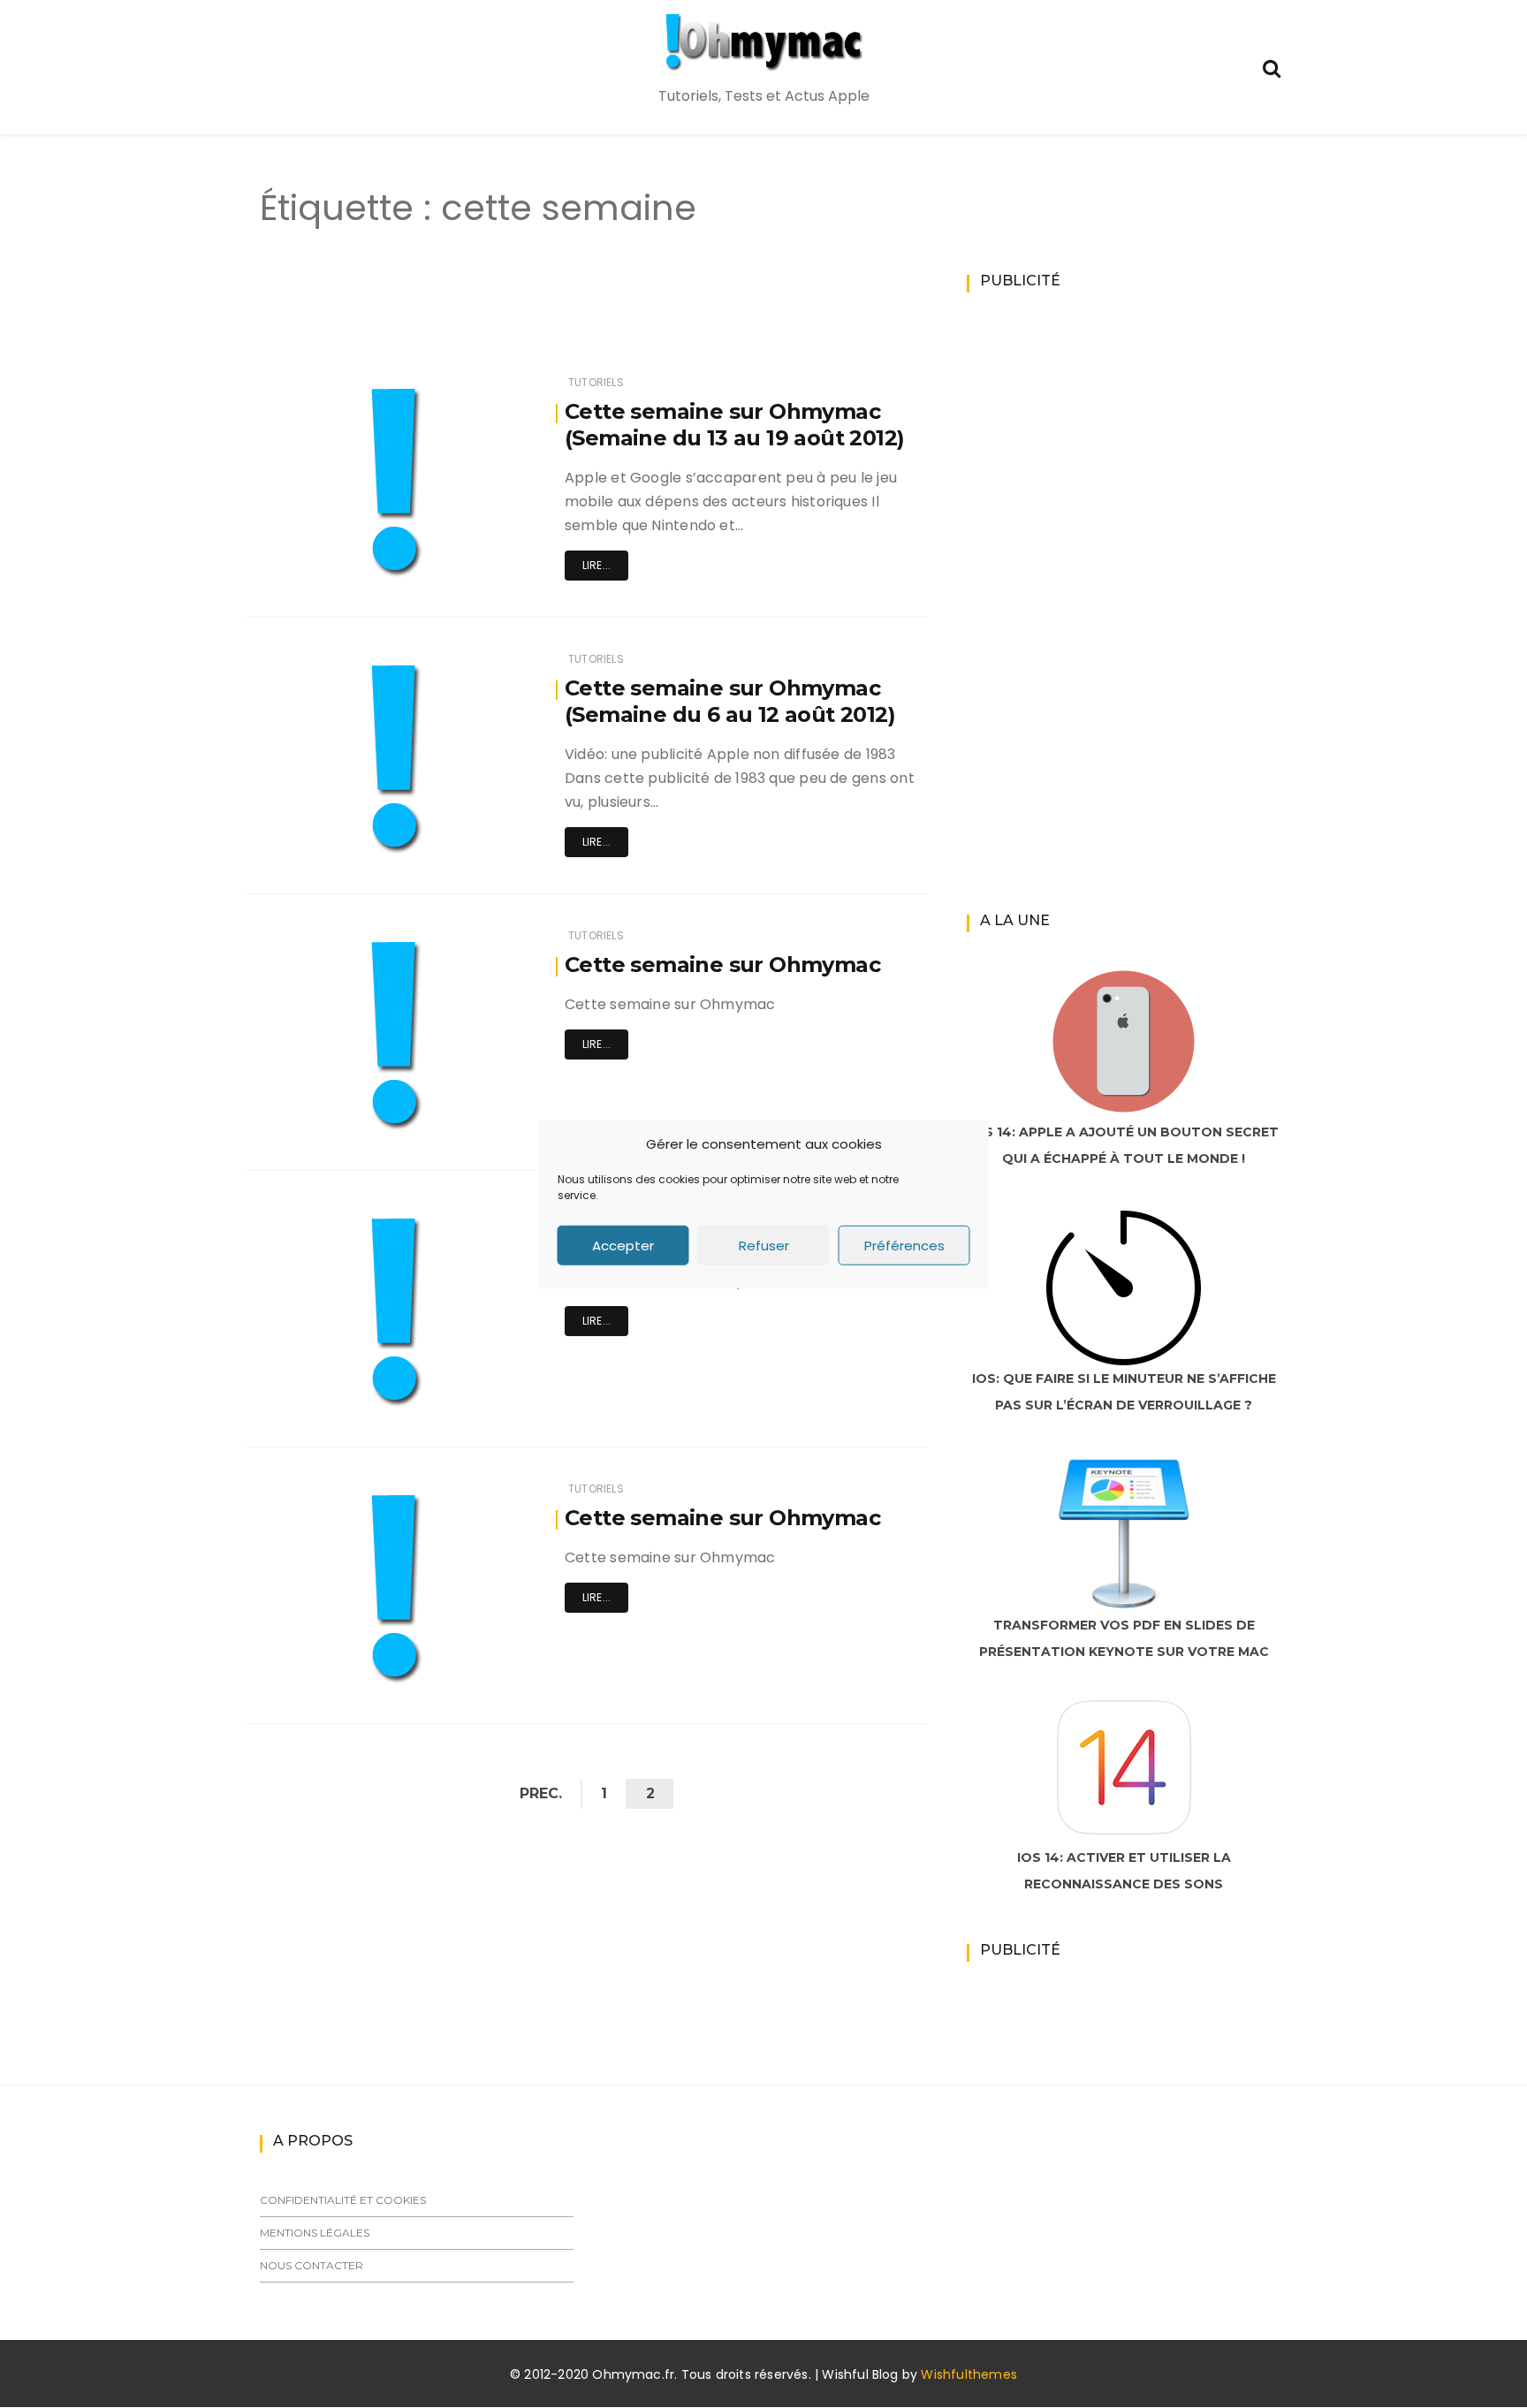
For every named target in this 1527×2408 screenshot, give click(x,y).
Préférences (904, 1245)
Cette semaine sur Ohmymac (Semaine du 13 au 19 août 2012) (734, 425)
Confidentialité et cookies (343, 2200)
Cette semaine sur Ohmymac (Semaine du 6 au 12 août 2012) (730, 701)
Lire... (596, 565)
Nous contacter (311, 2265)
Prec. (541, 1793)
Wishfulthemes (969, 2374)
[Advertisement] (555, 316)
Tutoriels (596, 382)
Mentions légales (315, 2233)
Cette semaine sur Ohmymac (722, 965)
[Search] (1272, 67)
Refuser (764, 1245)
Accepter (623, 1245)
